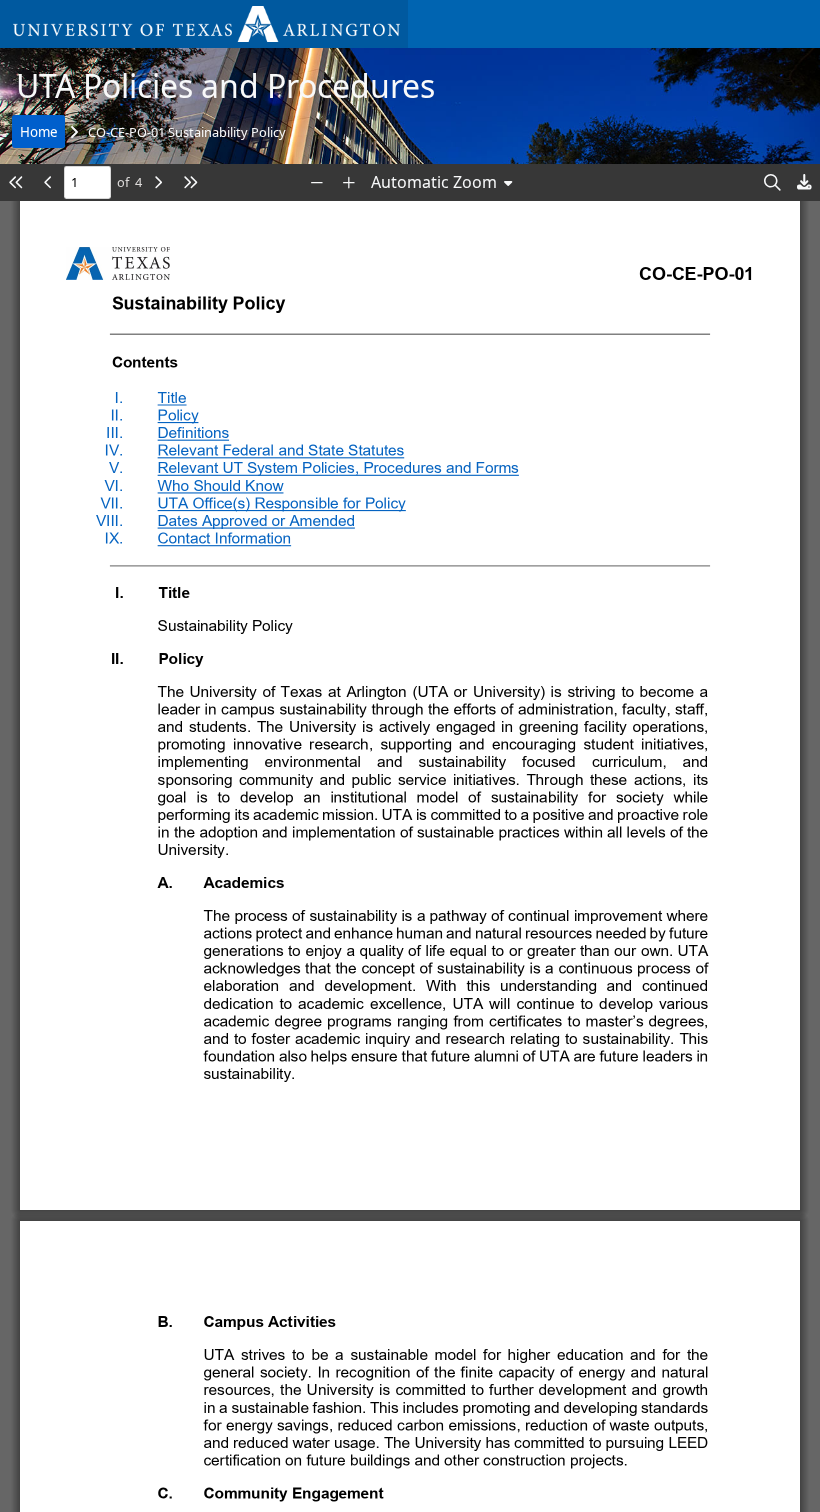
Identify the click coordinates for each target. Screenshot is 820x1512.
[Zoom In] (349, 182)
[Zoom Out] (317, 182)
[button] (204, 24)
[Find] (772, 182)
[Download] (804, 182)
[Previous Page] (48, 182)
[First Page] (16, 182)
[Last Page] (190, 182)
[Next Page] (158, 182)
